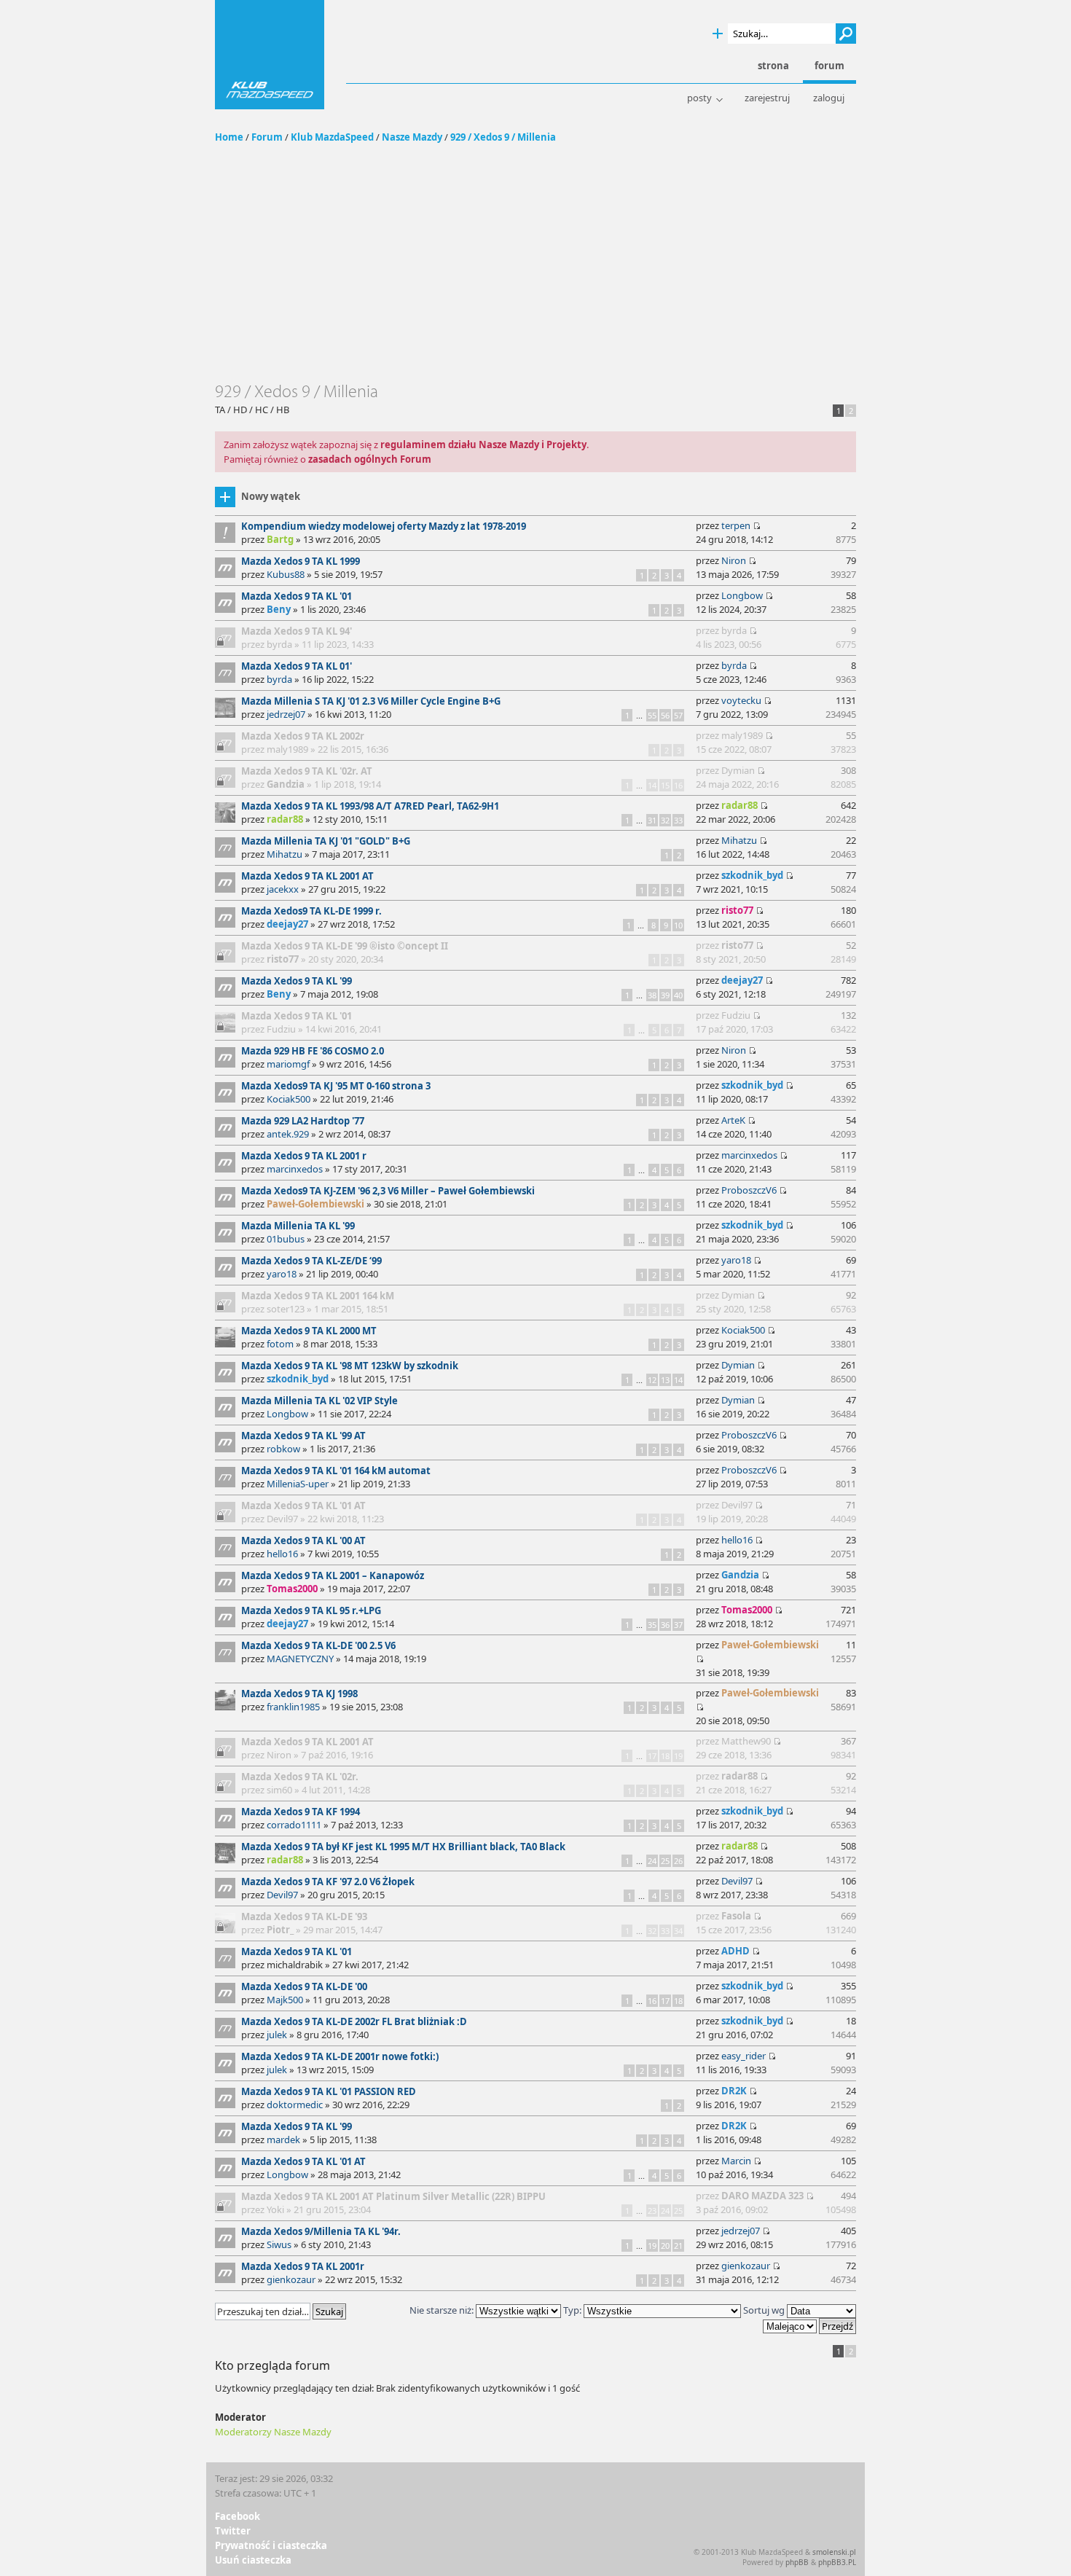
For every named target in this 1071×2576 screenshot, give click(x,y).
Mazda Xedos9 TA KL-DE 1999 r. (311, 911)
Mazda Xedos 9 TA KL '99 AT (303, 1436)
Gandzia (286, 784)
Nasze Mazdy (412, 137)
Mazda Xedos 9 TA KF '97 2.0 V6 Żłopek (328, 1882)
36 (665, 1625)
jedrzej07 (286, 714)
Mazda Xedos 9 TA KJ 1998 (299, 1694)
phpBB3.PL (837, 2562)
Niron (734, 560)
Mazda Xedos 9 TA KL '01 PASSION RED (329, 2091)
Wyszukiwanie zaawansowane (718, 34)
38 (652, 995)
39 (665, 995)
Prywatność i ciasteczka (271, 2545)
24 (652, 1861)
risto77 (737, 910)
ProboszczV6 (749, 1190)
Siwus (279, 2244)
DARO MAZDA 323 (762, 2196)
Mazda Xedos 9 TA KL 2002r (303, 736)
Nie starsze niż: (443, 2310)
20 (665, 2246)
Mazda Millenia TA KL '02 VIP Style (319, 1401)
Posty (699, 98)
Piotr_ (280, 1930)
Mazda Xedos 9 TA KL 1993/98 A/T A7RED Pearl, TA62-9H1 (370, 806)
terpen (736, 525)
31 (652, 820)
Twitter (233, 2531)
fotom (280, 1344)
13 (665, 1380)
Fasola (736, 1916)
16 (678, 785)
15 (665, 785)
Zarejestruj (767, 98)
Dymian (738, 770)
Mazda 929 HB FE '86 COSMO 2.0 (313, 1051)
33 (678, 820)
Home (229, 137)
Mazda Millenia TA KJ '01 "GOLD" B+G (326, 841)
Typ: (572, 2310)
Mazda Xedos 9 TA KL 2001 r (304, 1156)
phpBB (797, 2562)
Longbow (742, 595)
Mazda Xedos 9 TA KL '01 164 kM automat (336, 1471)
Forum (267, 137)
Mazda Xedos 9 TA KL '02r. (300, 1777)
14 (652, 785)
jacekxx (283, 889)
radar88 (285, 819)
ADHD (735, 1951)
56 (665, 715)
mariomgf (288, 1064)
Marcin (736, 2161)
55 (652, 715)
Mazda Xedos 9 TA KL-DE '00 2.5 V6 (318, 1645)
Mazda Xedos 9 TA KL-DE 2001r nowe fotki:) (340, 2056)
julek (277, 2035)
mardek (283, 2140)
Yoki (275, 2209)
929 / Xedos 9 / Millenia (503, 137)
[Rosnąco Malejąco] (809, 2325)
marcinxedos (295, 1169)
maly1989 (287, 749)
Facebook (238, 2516)
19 (678, 1756)
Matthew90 (746, 1741)
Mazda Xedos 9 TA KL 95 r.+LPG (311, 1610)
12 (652, 1380)
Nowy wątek (271, 496)
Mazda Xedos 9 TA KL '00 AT (303, 1540)
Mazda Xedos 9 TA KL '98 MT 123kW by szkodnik (350, 1366)
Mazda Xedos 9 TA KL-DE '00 (304, 1986)
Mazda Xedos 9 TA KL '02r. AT (307, 771)
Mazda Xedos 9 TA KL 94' (297, 631)
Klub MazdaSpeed (270, 55)
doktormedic (295, 2105)
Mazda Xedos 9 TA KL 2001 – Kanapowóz (333, 1575)
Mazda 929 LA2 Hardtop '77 (303, 1121)
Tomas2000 (292, 1589)
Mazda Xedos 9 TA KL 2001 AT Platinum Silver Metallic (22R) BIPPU (393, 2196)
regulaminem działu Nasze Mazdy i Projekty (483, 445)
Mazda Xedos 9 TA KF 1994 (301, 1812)
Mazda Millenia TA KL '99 (298, 1226)
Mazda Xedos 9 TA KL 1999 (301, 561)
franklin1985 (293, 1707)
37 (678, 1625)
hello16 (282, 1554)
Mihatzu (285, 854)
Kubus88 (286, 574)
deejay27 (287, 924)
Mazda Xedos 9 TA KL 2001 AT (307, 876)
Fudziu (281, 1029)
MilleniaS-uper (298, 1484)
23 (652, 2211)
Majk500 (285, 2000)
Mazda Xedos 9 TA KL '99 (297, 981)
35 (652, 1625)
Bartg (280, 539)
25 (665, 1861)
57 (678, 715)
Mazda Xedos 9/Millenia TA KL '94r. (321, 2231)
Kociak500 (289, 1099)
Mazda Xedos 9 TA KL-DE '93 (304, 1917)
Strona (773, 66)
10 (678, 925)
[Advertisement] (535, 272)
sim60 (279, 1790)
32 (665, 820)
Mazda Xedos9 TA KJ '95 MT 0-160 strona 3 (336, 1086)
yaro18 (282, 1274)
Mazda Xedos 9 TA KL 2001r (303, 2266)
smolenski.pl (834, 2552)
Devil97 (282, 1519)
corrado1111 (294, 1825)
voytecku (741, 700)
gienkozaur (291, 2279)
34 (678, 1931)
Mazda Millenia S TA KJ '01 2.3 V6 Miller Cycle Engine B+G (371, 701)
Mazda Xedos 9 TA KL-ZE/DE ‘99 (311, 1261)
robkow (283, 1449)
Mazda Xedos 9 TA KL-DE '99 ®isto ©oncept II (345, 946)
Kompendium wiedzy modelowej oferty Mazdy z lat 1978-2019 (384, 526)
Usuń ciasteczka (253, 2560)
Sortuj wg (765, 2310)
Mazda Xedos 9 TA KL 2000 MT (309, 1331)
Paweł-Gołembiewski (315, 1204)
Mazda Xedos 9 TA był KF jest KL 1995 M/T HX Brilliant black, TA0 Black (403, 1847)
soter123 (286, 1309)
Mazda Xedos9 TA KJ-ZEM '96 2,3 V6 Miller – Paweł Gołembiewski (388, 1191)
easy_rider (744, 2056)
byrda (279, 644)
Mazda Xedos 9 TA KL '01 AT (303, 1506)
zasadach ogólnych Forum (370, 459)
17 (652, 1756)
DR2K (734, 2091)
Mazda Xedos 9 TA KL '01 (297, 596)
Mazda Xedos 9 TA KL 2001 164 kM (318, 1296)
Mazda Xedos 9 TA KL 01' (297, 666)
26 (678, 1861)
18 (665, 1756)
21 (678, 2246)
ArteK (733, 1120)
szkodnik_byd (752, 875)
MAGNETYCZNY (300, 1659)
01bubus (286, 1239)
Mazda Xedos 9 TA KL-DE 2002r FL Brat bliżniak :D (354, 2021)
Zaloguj (829, 98)
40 (678, 995)
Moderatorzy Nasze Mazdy (273, 2432)
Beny (279, 609)
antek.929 (288, 1134)
